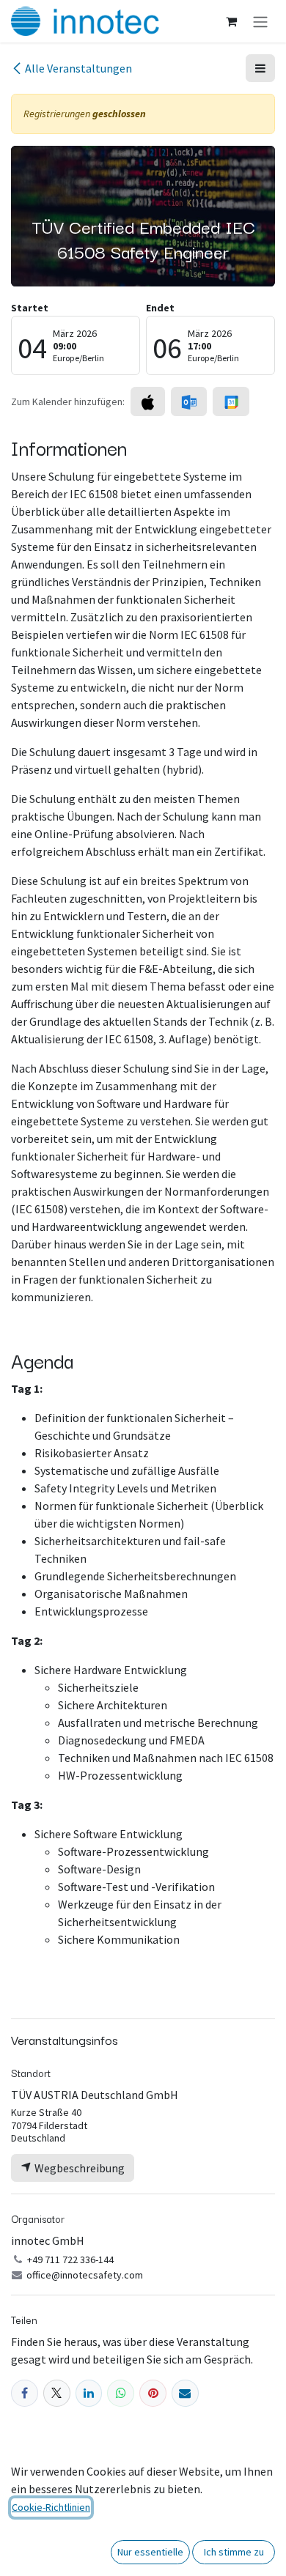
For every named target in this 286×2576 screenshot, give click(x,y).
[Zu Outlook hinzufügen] (189, 401)
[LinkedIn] (89, 2393)
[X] (57, 2393)
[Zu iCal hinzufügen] (148, 401)
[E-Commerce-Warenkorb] (231, 21)
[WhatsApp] (121, 2393)
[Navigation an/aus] (260, 21)
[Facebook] (25, 2393)
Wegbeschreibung (78, 2168)
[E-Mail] (185, 2393)
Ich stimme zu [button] (234, 2552)
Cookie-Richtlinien (51, 2507)
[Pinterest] (153, 2393)
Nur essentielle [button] (150, 2552)
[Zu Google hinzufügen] (231, 401)
